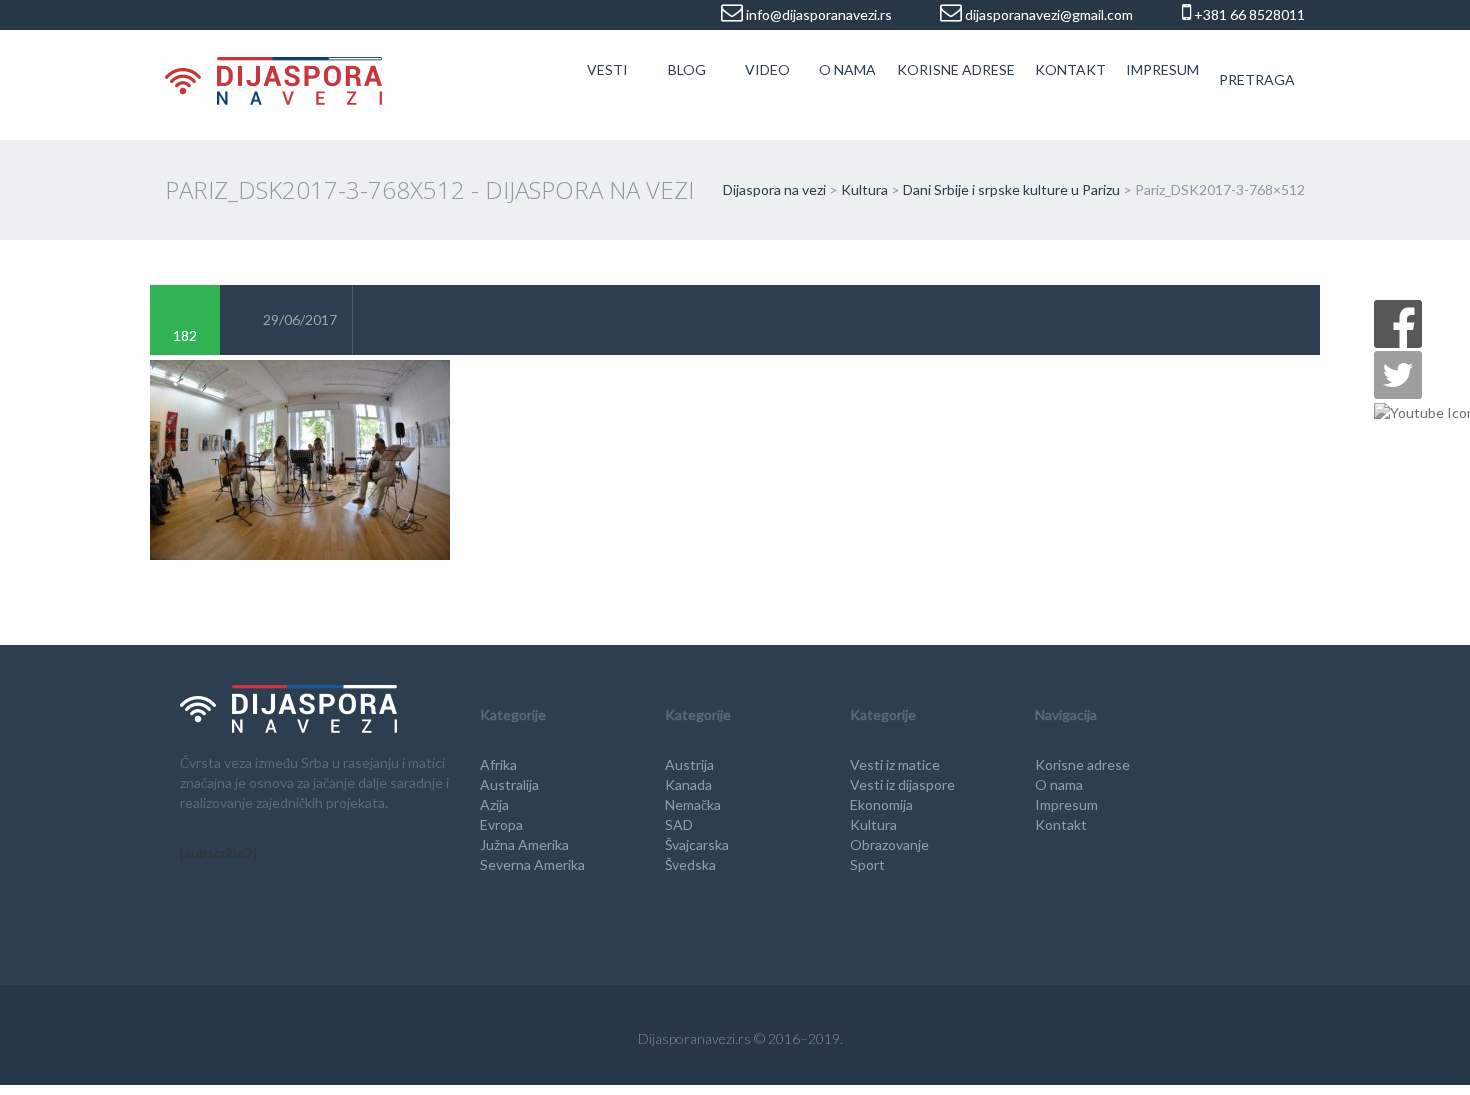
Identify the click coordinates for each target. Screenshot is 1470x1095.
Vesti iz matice (895, 764)
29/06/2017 (300, 319)
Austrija (689, 764)
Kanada (688, 784)
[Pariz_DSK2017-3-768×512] (300, 457)
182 (185, 335)
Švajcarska (697, 844)
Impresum (1162, 69)
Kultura (873, 824)
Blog (687, 69)
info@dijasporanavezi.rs (817, 14)
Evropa (501, 824)
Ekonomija (881, 804)
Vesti (607, 69)
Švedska (690, 864)
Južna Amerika (524, 844)
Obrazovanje (889, 844)
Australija (509, 784)
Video (767, 69)
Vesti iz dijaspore (902, 784)
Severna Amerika (532, 864)
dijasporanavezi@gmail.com (1047, 14)
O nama (847, 69)
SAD (679, 824)
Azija (494, 804)
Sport (867, 864)
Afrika (498, 764)
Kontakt (1070, 69)
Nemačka (693, 804)
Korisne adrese (956, 69)
